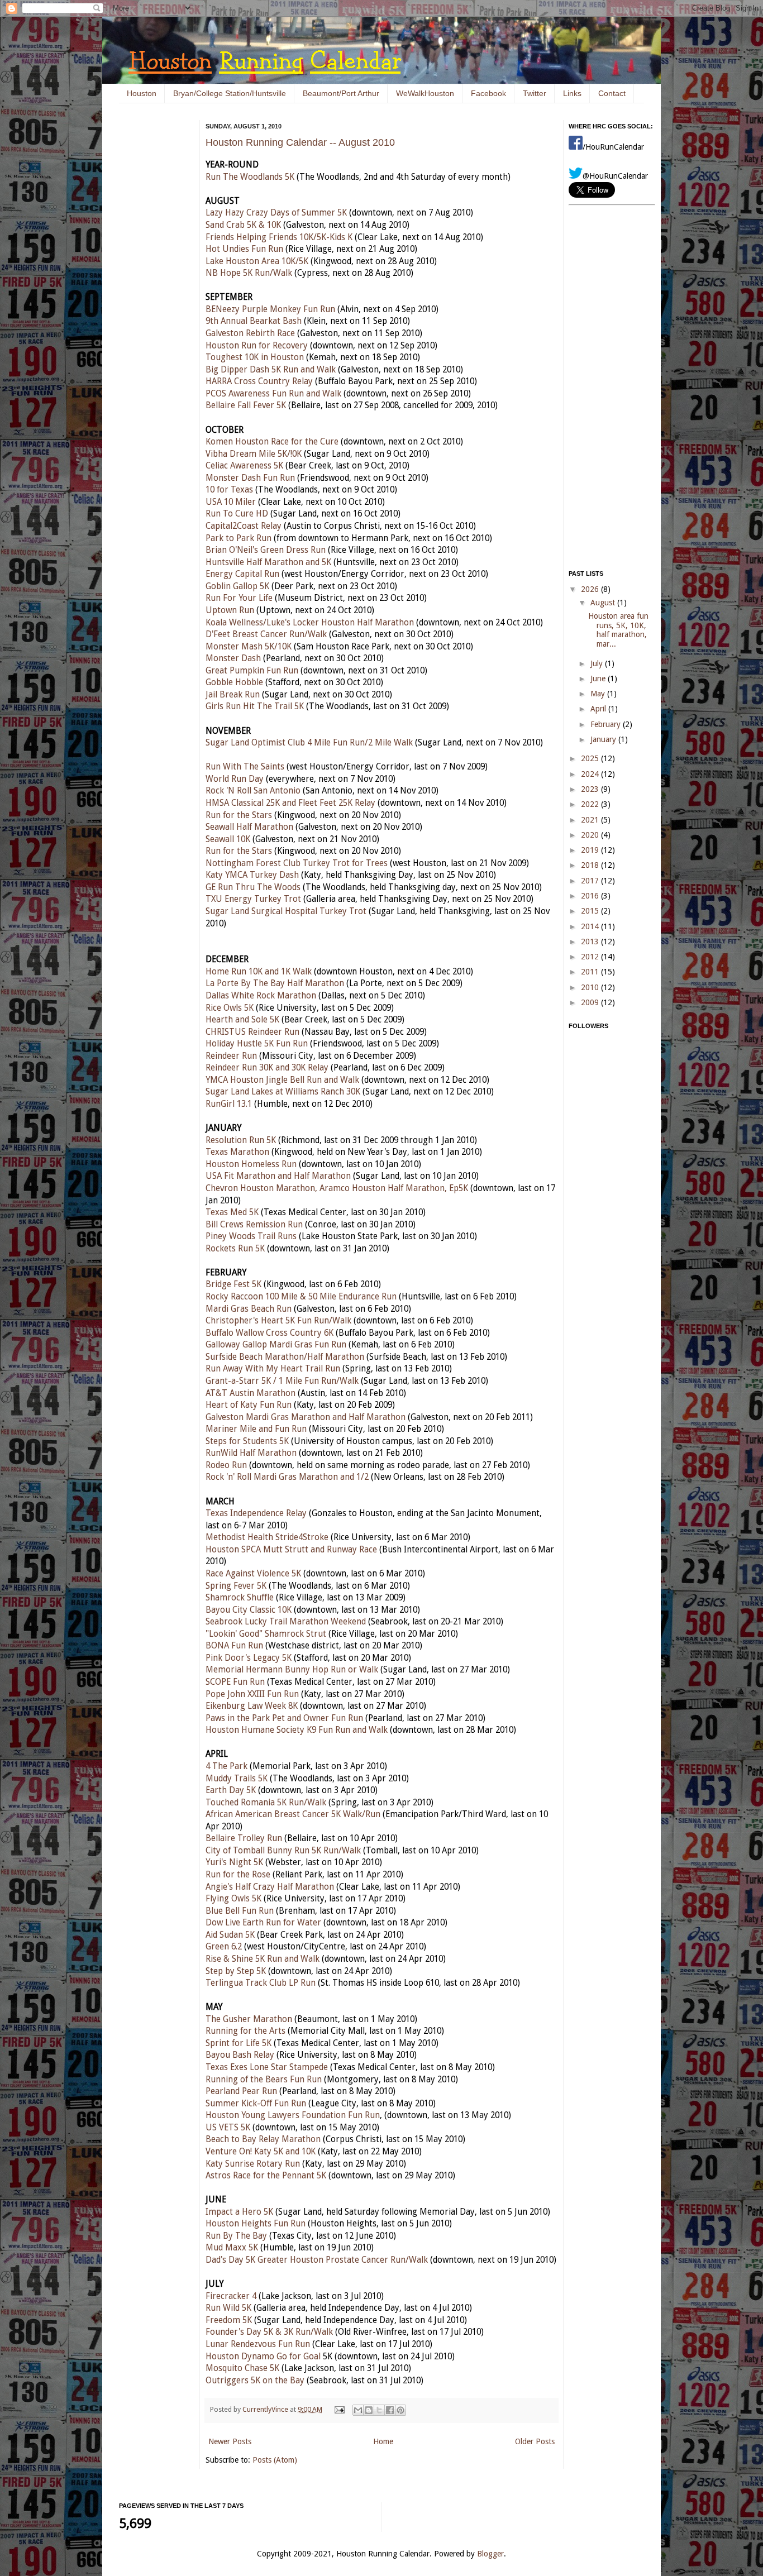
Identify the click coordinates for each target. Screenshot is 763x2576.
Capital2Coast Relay (244, 526)
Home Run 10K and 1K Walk (259, 972)
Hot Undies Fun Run (244, 249)
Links (572, 93)
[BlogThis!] (369, 2410)
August (604, 603)
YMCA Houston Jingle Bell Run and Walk (282, 1080)
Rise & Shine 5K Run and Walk (263, 1959)
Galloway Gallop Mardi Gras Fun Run (276, 1345)
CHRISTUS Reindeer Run (252, 1032)
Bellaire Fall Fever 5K (246, 405)
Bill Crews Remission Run (254, 1225)
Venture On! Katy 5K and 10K (261, 2152)
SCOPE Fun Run (235, 1682)
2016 (591, 896)
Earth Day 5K (231, 1790)
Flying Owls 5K (233, 1899)
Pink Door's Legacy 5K (249, 1658)
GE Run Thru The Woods (253, 887)
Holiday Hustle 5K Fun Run (257, 1044)
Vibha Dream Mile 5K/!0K (254, 454)
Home (383, 2441)
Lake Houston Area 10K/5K (257, 261)
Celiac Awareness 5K (244, 466)
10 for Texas (229, 490)
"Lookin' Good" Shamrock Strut (266, 1634)
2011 (591, 972)
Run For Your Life (239, 598)
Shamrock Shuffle (240, 1598)
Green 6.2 (224, 1947)
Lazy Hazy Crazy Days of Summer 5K (276, 213)
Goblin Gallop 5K (237, 586)
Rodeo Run (226, 1465)
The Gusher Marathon (249, 2019)
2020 (591, 835)
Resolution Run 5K (241, 1140)
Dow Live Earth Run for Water (263, 1923)
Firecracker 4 (231, 2296)
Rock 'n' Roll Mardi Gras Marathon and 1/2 (287, 1477)
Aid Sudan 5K (230, 1935)
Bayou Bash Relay (240, 2055)
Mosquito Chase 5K (242, 2368)
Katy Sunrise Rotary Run (253, 2164)
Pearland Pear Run (241, 2091)
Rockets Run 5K (235, 1249)
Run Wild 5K (228, 2308)
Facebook (488, 93)
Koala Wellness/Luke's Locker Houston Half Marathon (310, 623)
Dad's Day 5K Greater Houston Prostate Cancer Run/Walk (317, 2260)
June (599, 678)
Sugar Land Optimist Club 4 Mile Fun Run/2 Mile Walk (309, 743)
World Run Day (235, 779)
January (604, 739)
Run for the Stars (239, 815)
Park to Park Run (239, 538)
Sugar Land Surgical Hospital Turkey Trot (286, 911)
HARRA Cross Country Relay (259, 381)
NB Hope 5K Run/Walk (249, 273)
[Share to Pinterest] (400, 2410)
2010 (591, 987)
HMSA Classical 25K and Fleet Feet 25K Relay (290, 803)
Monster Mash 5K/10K (249, 647)
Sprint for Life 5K (239, 2043)
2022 (591, 804)
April (599, 709)
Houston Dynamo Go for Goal (263, 2357)
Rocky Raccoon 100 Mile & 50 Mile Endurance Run (301, 1297)
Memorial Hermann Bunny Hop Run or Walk (292, 1670)
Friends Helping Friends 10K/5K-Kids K (279, 237)
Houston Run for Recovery (257, 346)
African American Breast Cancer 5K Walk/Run (293, 1814)
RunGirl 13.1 (229, 1104)
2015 (591, 911)
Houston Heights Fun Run (256, 2224)
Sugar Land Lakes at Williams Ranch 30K (283, 1092)
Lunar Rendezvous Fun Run (258, 2344)
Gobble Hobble (234, 682)
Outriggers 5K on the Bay (255, 2381)
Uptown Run (230, 610)
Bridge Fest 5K (233, 1284)
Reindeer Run (231, 1056)
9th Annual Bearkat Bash (254, 321)
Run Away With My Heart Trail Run (273, 1369)
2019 (591, 850)
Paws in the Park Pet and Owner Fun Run (284, 1718)
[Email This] (358, 2410)
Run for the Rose (238, 1875)
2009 (591, 1002)
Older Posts (535, 2441)
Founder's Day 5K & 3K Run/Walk (269, 2332)
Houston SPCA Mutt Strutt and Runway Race (291, 1550)
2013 (591, 941)
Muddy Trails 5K (237, 1779)
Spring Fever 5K (236, 1586)
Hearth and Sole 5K (242, 1020)
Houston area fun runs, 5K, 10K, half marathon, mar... (618, 630)
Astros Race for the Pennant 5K (266, 2176)
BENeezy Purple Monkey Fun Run (270, 309)
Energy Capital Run (242, 574)
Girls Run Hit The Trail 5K (255, 706)
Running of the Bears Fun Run (264, 2080)
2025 (591, 758)
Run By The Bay (236, 2236)
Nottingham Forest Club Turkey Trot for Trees (297, 863)
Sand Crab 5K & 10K (243, 225)
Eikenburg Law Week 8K (252, 1706)
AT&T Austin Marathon (251, 1393)
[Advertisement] (152, 290)
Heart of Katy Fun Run (249, 1405)
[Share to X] (379, 2410)
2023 (591, 789)
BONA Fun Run (234, 1646)
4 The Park (226, 1766)
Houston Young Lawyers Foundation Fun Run (293, 2115)
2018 (591, 865)
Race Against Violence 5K (253, 1574)
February (607, 724)
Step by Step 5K (236, 1971)
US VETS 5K (228, 2128)
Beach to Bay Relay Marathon (263, 2139)
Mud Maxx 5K (232, 2248)
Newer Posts (230, 2441)
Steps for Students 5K (247, 1441)
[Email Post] (339, 2409)
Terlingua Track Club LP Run (261, 1983)
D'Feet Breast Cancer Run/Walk (266, 634)
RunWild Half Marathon (251, 1453)
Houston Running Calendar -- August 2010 (300, 142)
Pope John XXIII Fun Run (252, 1694)
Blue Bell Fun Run (240, 1911)
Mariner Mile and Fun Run (256, 1429)
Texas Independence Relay (256, 1513)
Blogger (490, 2554)
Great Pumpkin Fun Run (252, 671)
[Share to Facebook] (390, 2410)
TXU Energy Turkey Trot (253, 899)
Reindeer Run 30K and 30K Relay (267, 1068)
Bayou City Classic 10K (249, 1610)
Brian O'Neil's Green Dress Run (266, 550)
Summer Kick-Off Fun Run (256, 2104)
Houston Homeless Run (251, 1164)
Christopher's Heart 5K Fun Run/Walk (278, 1321)
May (599, 694)
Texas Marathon (237, 1152)
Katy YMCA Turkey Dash (252, 875)
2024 (591, 774)
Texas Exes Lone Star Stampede (267, 2067)
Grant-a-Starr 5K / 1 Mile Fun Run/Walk (282, 1381)
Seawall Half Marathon (249, 827)
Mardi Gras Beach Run (249, 1309)
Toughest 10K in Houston (255, 357)
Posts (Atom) (275, 2460)
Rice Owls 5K (230, 1008)
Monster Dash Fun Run (250, 478)
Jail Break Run (233, 695)
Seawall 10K (228, 839)
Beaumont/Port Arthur (341, 93)
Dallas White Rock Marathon (261, 996)
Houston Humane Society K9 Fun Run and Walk (297, 1730)
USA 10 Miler (231, 502)
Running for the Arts (245, 2031)
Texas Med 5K (232, 1212)
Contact (612, 93)
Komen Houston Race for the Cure (272, 442)
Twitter (535, 93)
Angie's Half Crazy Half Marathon (270, 1887)
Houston (142, 93)
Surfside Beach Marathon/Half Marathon (285, 1357)
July (598, 663)
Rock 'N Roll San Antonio (253, 791)
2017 (591, 881)
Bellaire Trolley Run (244, 1838)
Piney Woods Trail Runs (251, 1236)
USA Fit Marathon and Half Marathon (278, 1176)
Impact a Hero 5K (239, 2212)
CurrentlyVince (266, 2409)
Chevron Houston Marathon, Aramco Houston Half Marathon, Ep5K (337, 1188)
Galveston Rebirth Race (250, 333)
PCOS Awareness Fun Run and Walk (273, 394)
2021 (591, 820)
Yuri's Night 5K (234, 1862)
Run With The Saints (245, 767)
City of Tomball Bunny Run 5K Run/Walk (283, 1851)
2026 (591, 589)
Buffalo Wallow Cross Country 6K (270, 1333)
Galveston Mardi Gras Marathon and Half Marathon (306, 1417)
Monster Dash (233, 658)
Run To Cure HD (237, 514)
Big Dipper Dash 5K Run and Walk (271, 370)
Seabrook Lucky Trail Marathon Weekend (286, 1622)
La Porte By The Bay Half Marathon (275, 983)
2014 (591, 926)
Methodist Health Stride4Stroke (267, 1537)
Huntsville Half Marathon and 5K (268, 562)
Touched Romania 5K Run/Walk (266, 1803)
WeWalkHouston (425, 93)
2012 (591, 957)
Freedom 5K (229, 2320)
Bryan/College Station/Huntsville (230, 93)
